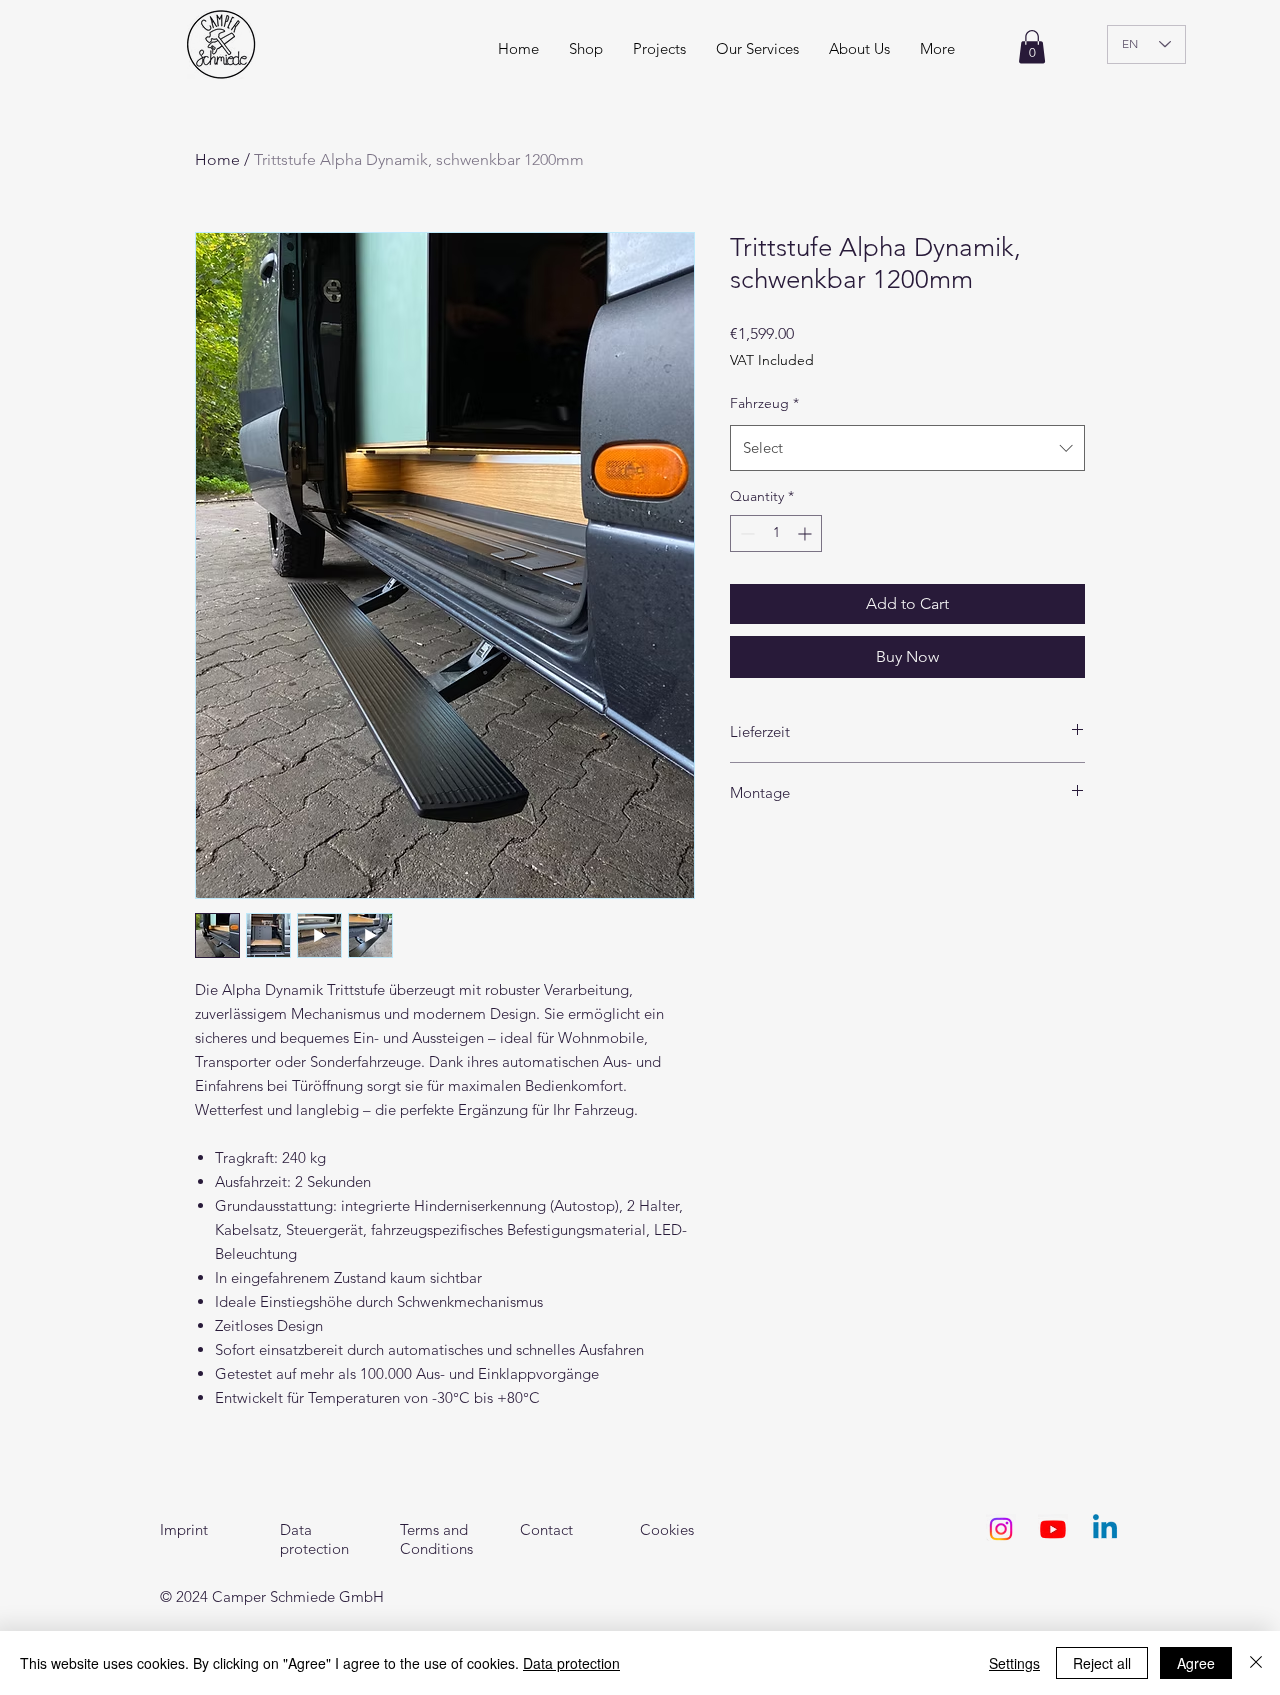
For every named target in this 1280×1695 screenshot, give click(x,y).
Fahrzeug (764, 403)
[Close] (1256, 1663)
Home (217, 159)
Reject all (1102, 1663)
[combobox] (907, 448)
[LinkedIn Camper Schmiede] (1105, 1529)
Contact (546, 1529)
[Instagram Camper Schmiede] (1001, 1529)
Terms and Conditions (436, 1539)
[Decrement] (745, 533)
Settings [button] (1014, 1663)
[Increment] (806, 533)
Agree (1196, 1663)
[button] (937, 48)
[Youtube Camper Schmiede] (1053, 1529)
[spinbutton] (776, 533)
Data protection (571, 1663)
